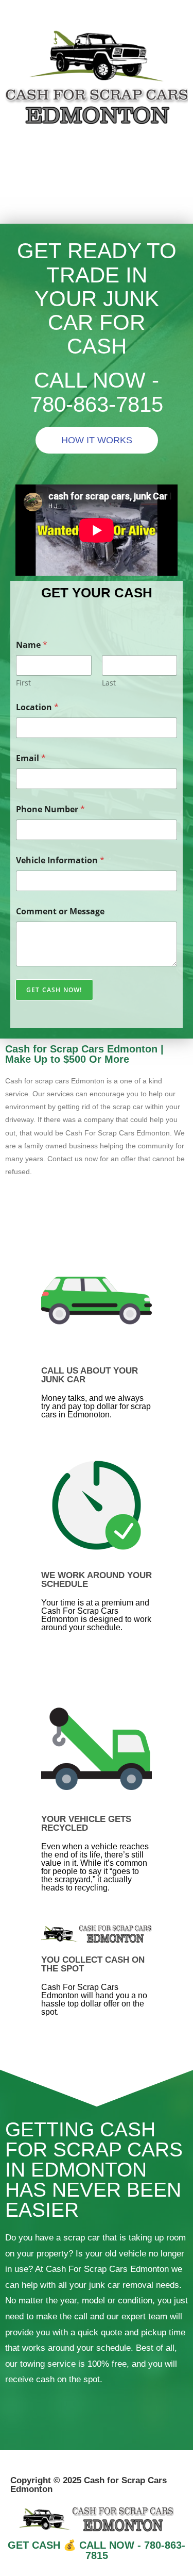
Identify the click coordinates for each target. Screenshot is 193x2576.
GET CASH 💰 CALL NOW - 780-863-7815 (97, 2550)
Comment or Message (60, 911)
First (23, 683)
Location (37, 707)
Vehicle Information (60, 860)
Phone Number (50, 809)
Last (109, 683)
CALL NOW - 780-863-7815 (97, 392)
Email (31, 758)
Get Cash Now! (54, 990)
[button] (96, 208)
